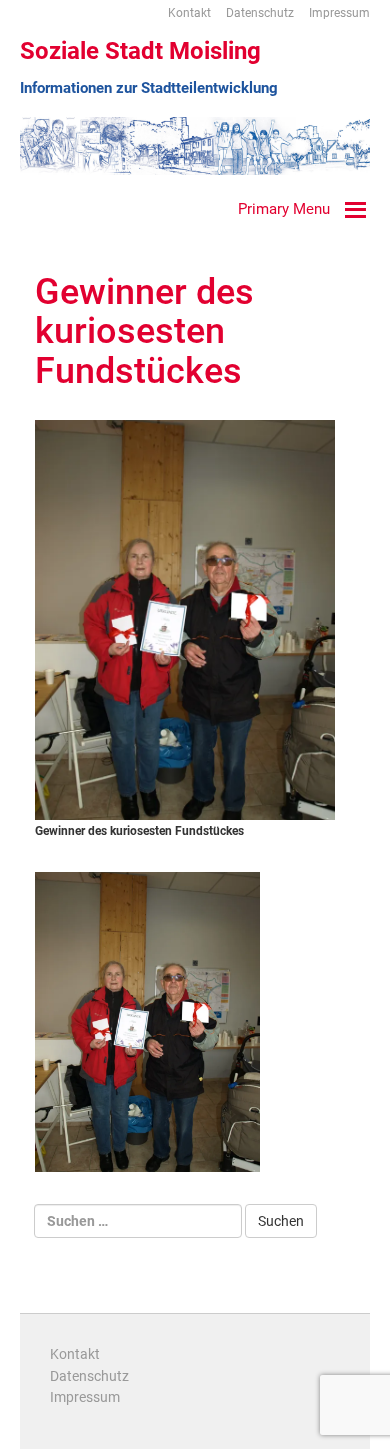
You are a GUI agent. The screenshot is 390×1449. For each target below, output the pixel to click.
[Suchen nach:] (138, 1221)
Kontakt (189, 13)
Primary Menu (284, 209)
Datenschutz (260, 13)
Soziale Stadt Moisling (140, 51)
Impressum (339, 13)
